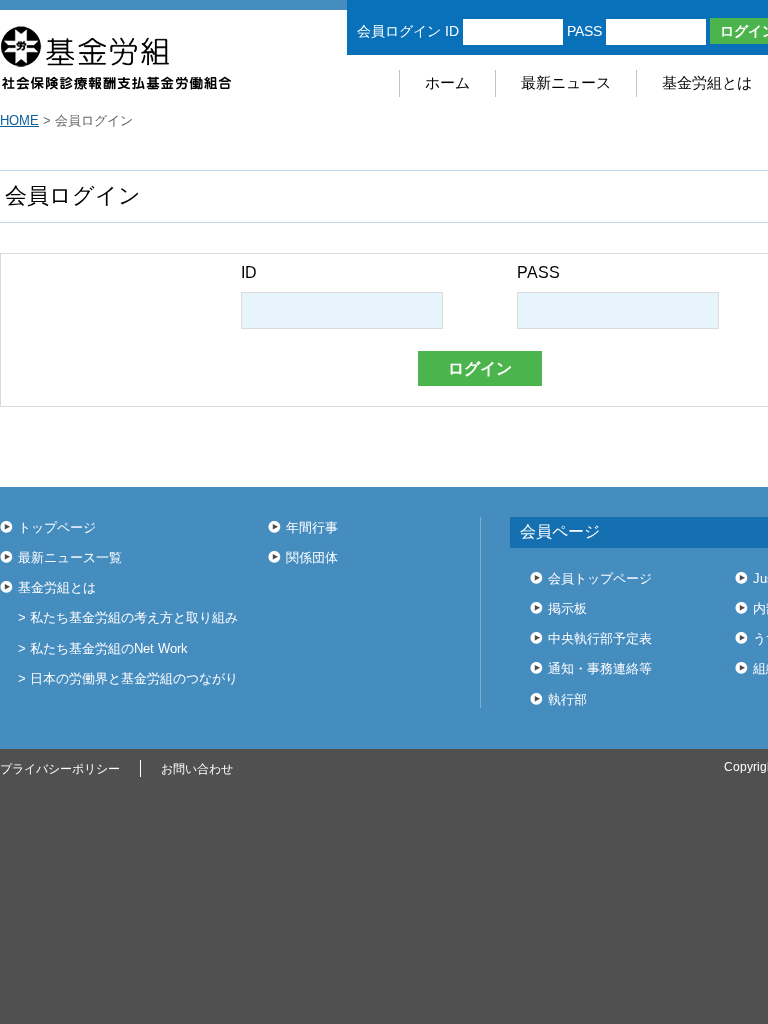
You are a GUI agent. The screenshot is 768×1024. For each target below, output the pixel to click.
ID (452, 31)
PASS (584, 31)
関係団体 (312, 557)
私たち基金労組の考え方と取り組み (134, 617)
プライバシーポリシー (60, 769)
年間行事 (312, 527)
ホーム (447, 82)
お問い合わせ (197, 769)
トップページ (57, 527)
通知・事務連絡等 (600, 668)
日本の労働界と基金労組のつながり (134, 678)
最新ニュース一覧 (70, 557)
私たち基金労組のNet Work (109, 648)
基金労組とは (57, 587)
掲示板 (567, 608)
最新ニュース (566, 82)
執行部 (567, 699)
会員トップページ (600, 578)
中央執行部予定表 (600, 638)
